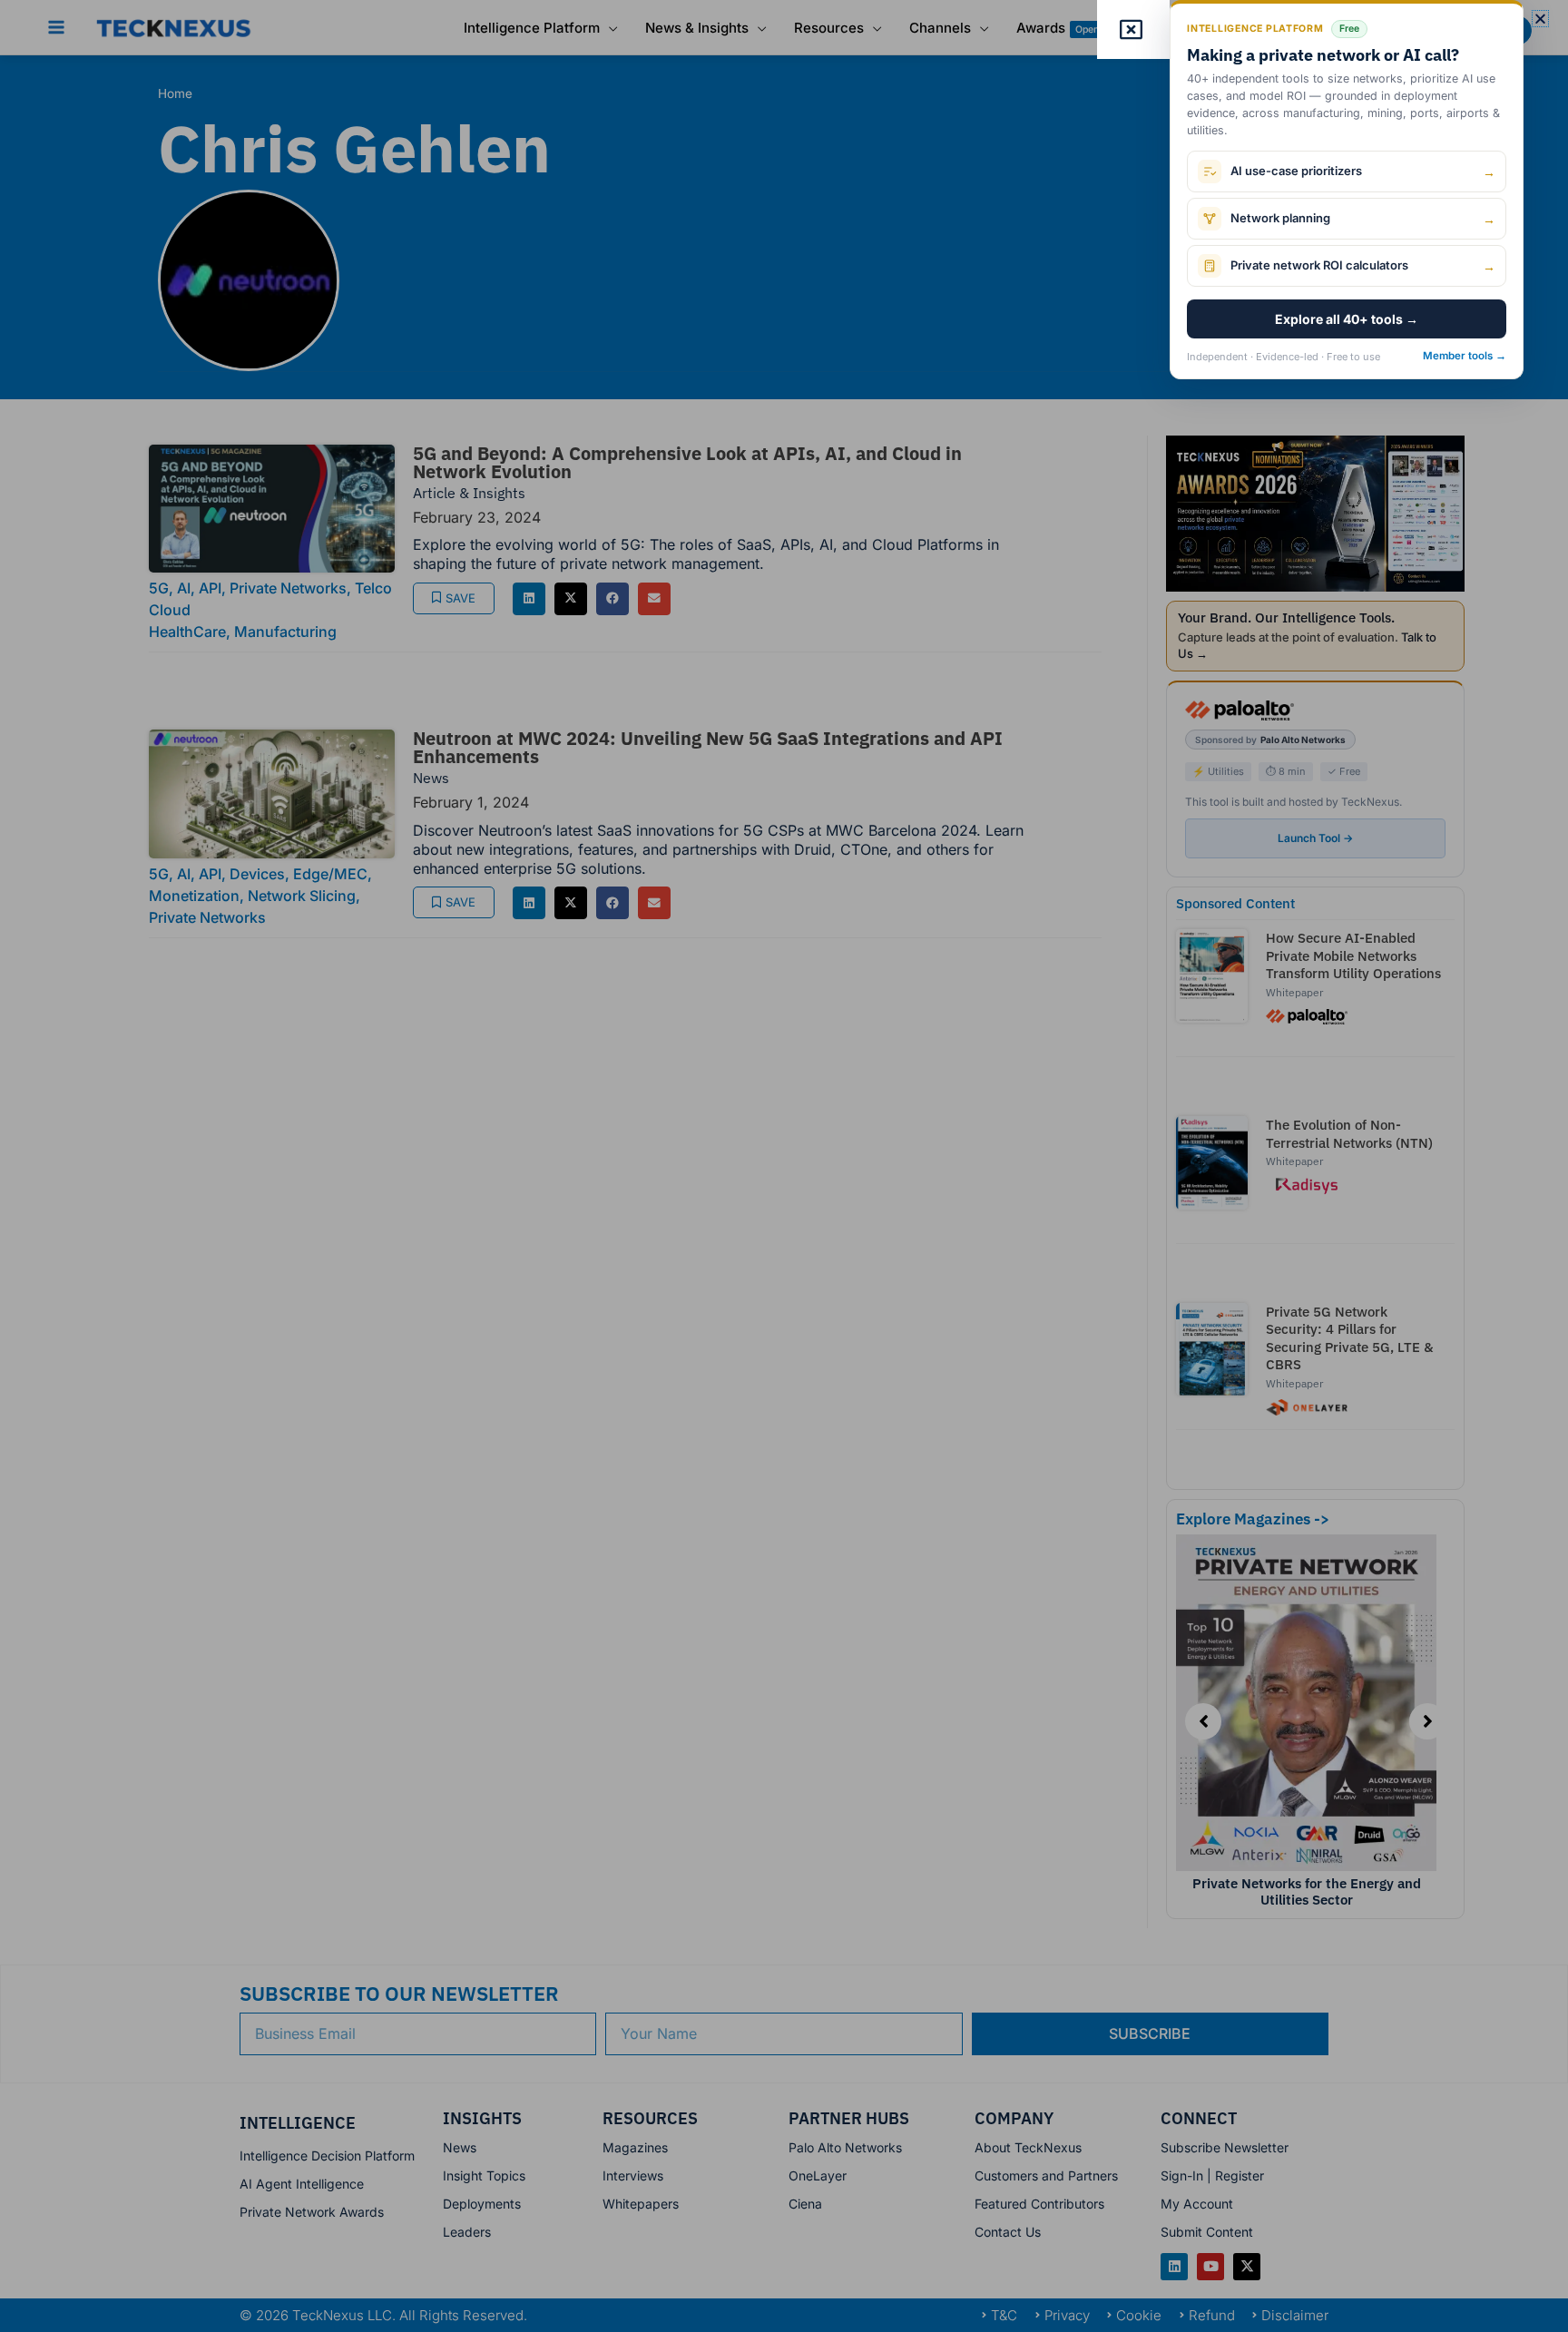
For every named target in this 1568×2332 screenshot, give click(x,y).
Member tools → (1465, 356)
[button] (1540, 19)
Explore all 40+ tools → (1347, 319)
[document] (784, 1166)
